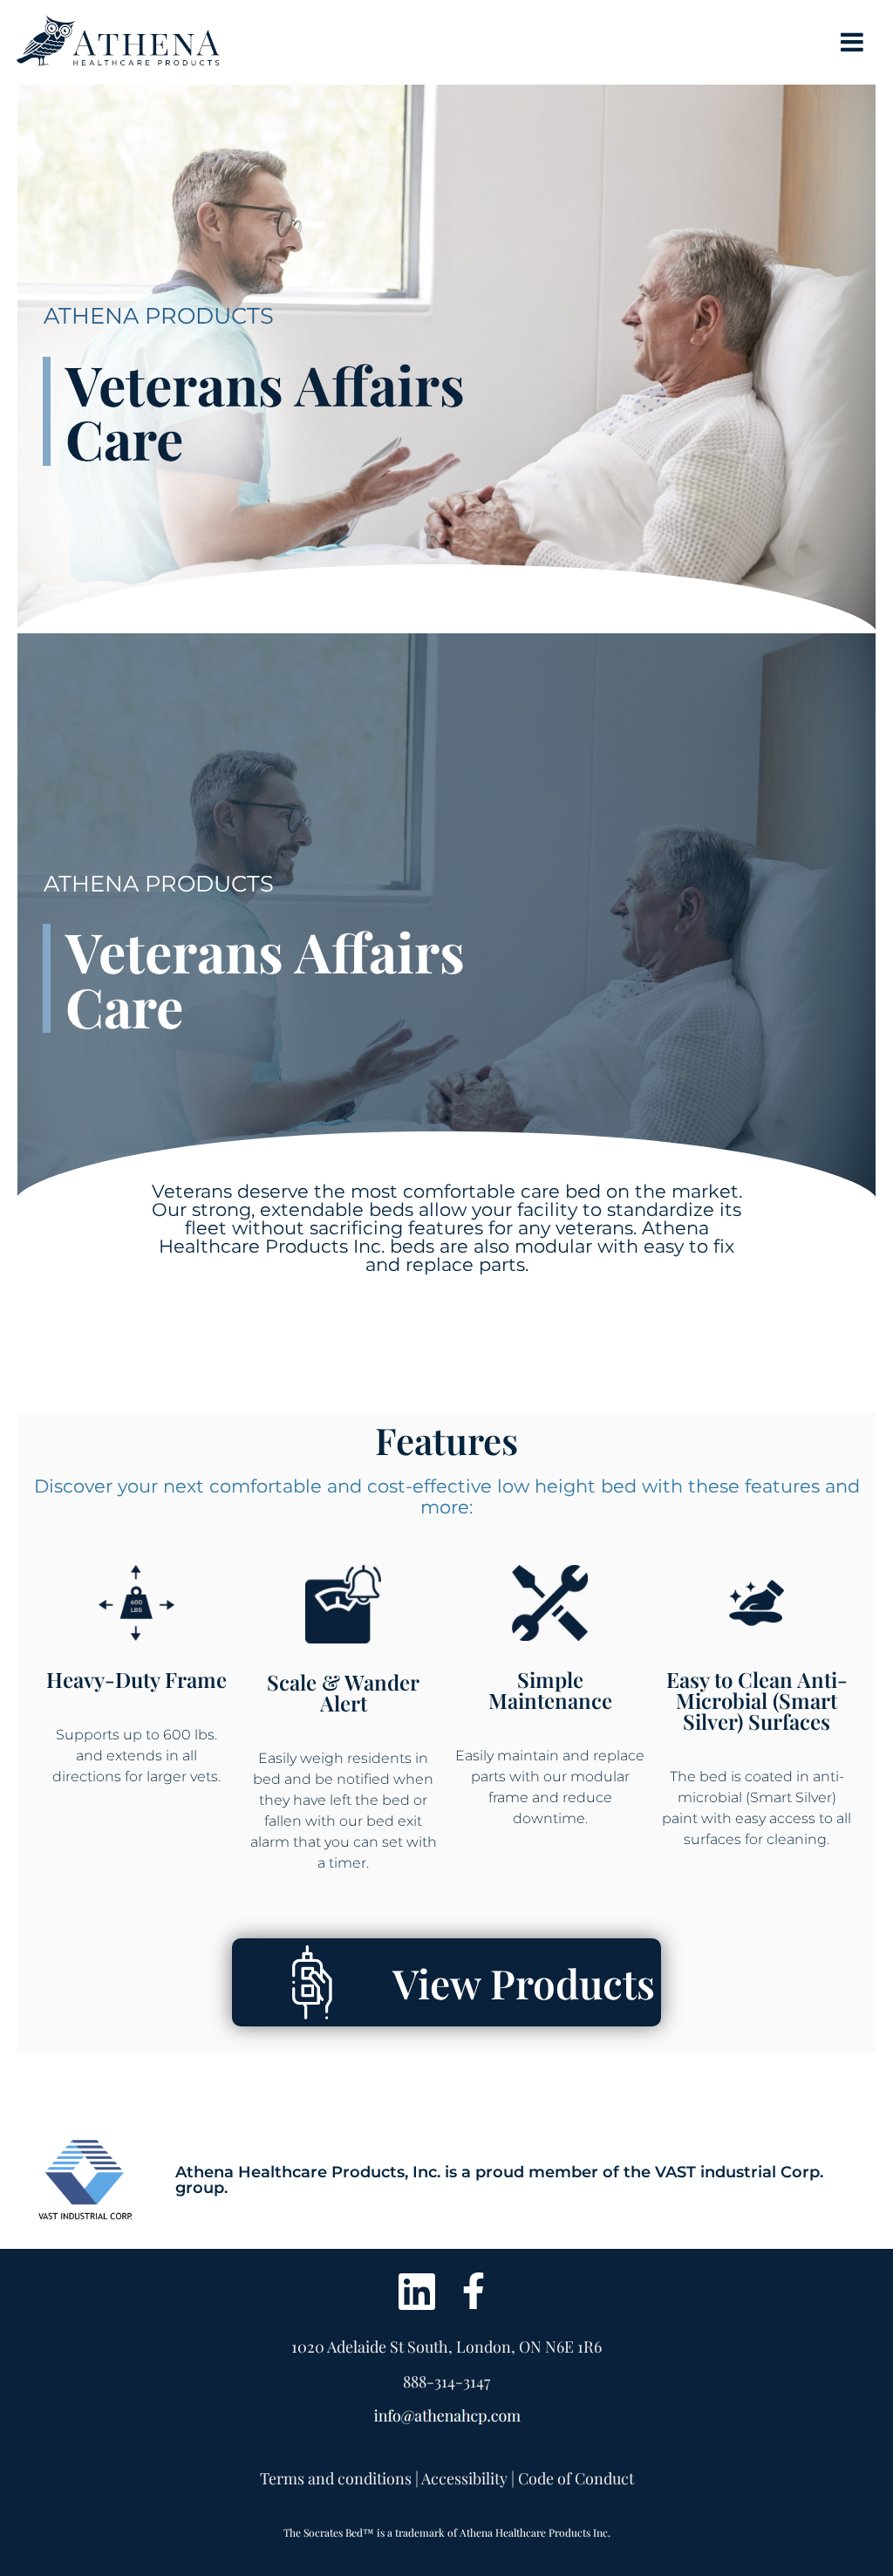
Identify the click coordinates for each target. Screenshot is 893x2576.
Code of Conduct (576, 2478)
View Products (524, 1983)
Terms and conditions (336, 2478)
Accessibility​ (464, 2478)
